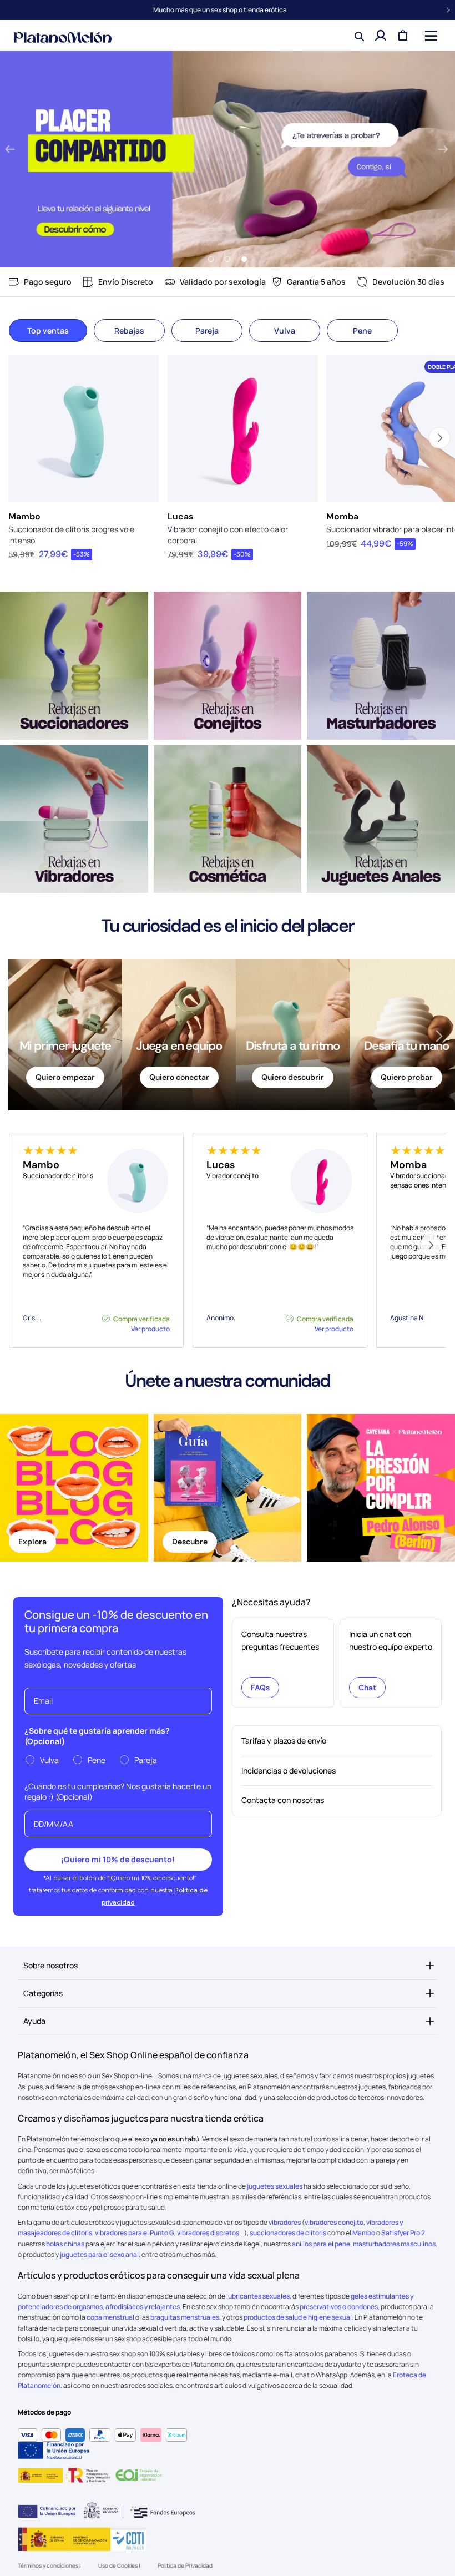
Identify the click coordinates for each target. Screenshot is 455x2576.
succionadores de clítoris (288, 2233)
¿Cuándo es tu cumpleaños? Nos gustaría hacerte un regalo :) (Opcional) (118, 1791)
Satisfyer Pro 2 (403, 2233)
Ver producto (150, 1329)
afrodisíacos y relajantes (143, 2307)
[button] (430, 36)
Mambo (24, 516)
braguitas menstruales (185, 2317)
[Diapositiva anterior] (10, 150)
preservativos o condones (339, 2307)
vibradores (285, 2222)
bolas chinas (65, 2244)
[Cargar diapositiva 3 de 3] (244, 259)
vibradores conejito (334, 2222)
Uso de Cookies (118, 2565)
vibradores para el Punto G (135, 2233)
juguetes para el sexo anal (99, 2254)
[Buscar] (358, 36)
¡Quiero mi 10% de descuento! (118, 1859)
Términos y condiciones (49, 2565)
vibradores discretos (208, 2233)
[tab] (48, 330)
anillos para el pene (321, 2244)
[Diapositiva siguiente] (443, 150)
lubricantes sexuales (258, 2296)
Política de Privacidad (185, 2565)
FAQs (260, 1688)
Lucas (180, 516)
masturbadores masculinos (394, 2244)
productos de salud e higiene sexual (298, 2317)
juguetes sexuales (275, 2186)
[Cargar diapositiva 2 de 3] (228, 259)
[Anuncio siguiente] (448, 10)
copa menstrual (110, 2317)
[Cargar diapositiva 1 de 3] (211, 259)
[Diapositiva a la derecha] (430, 1245)
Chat (367, 1688)
